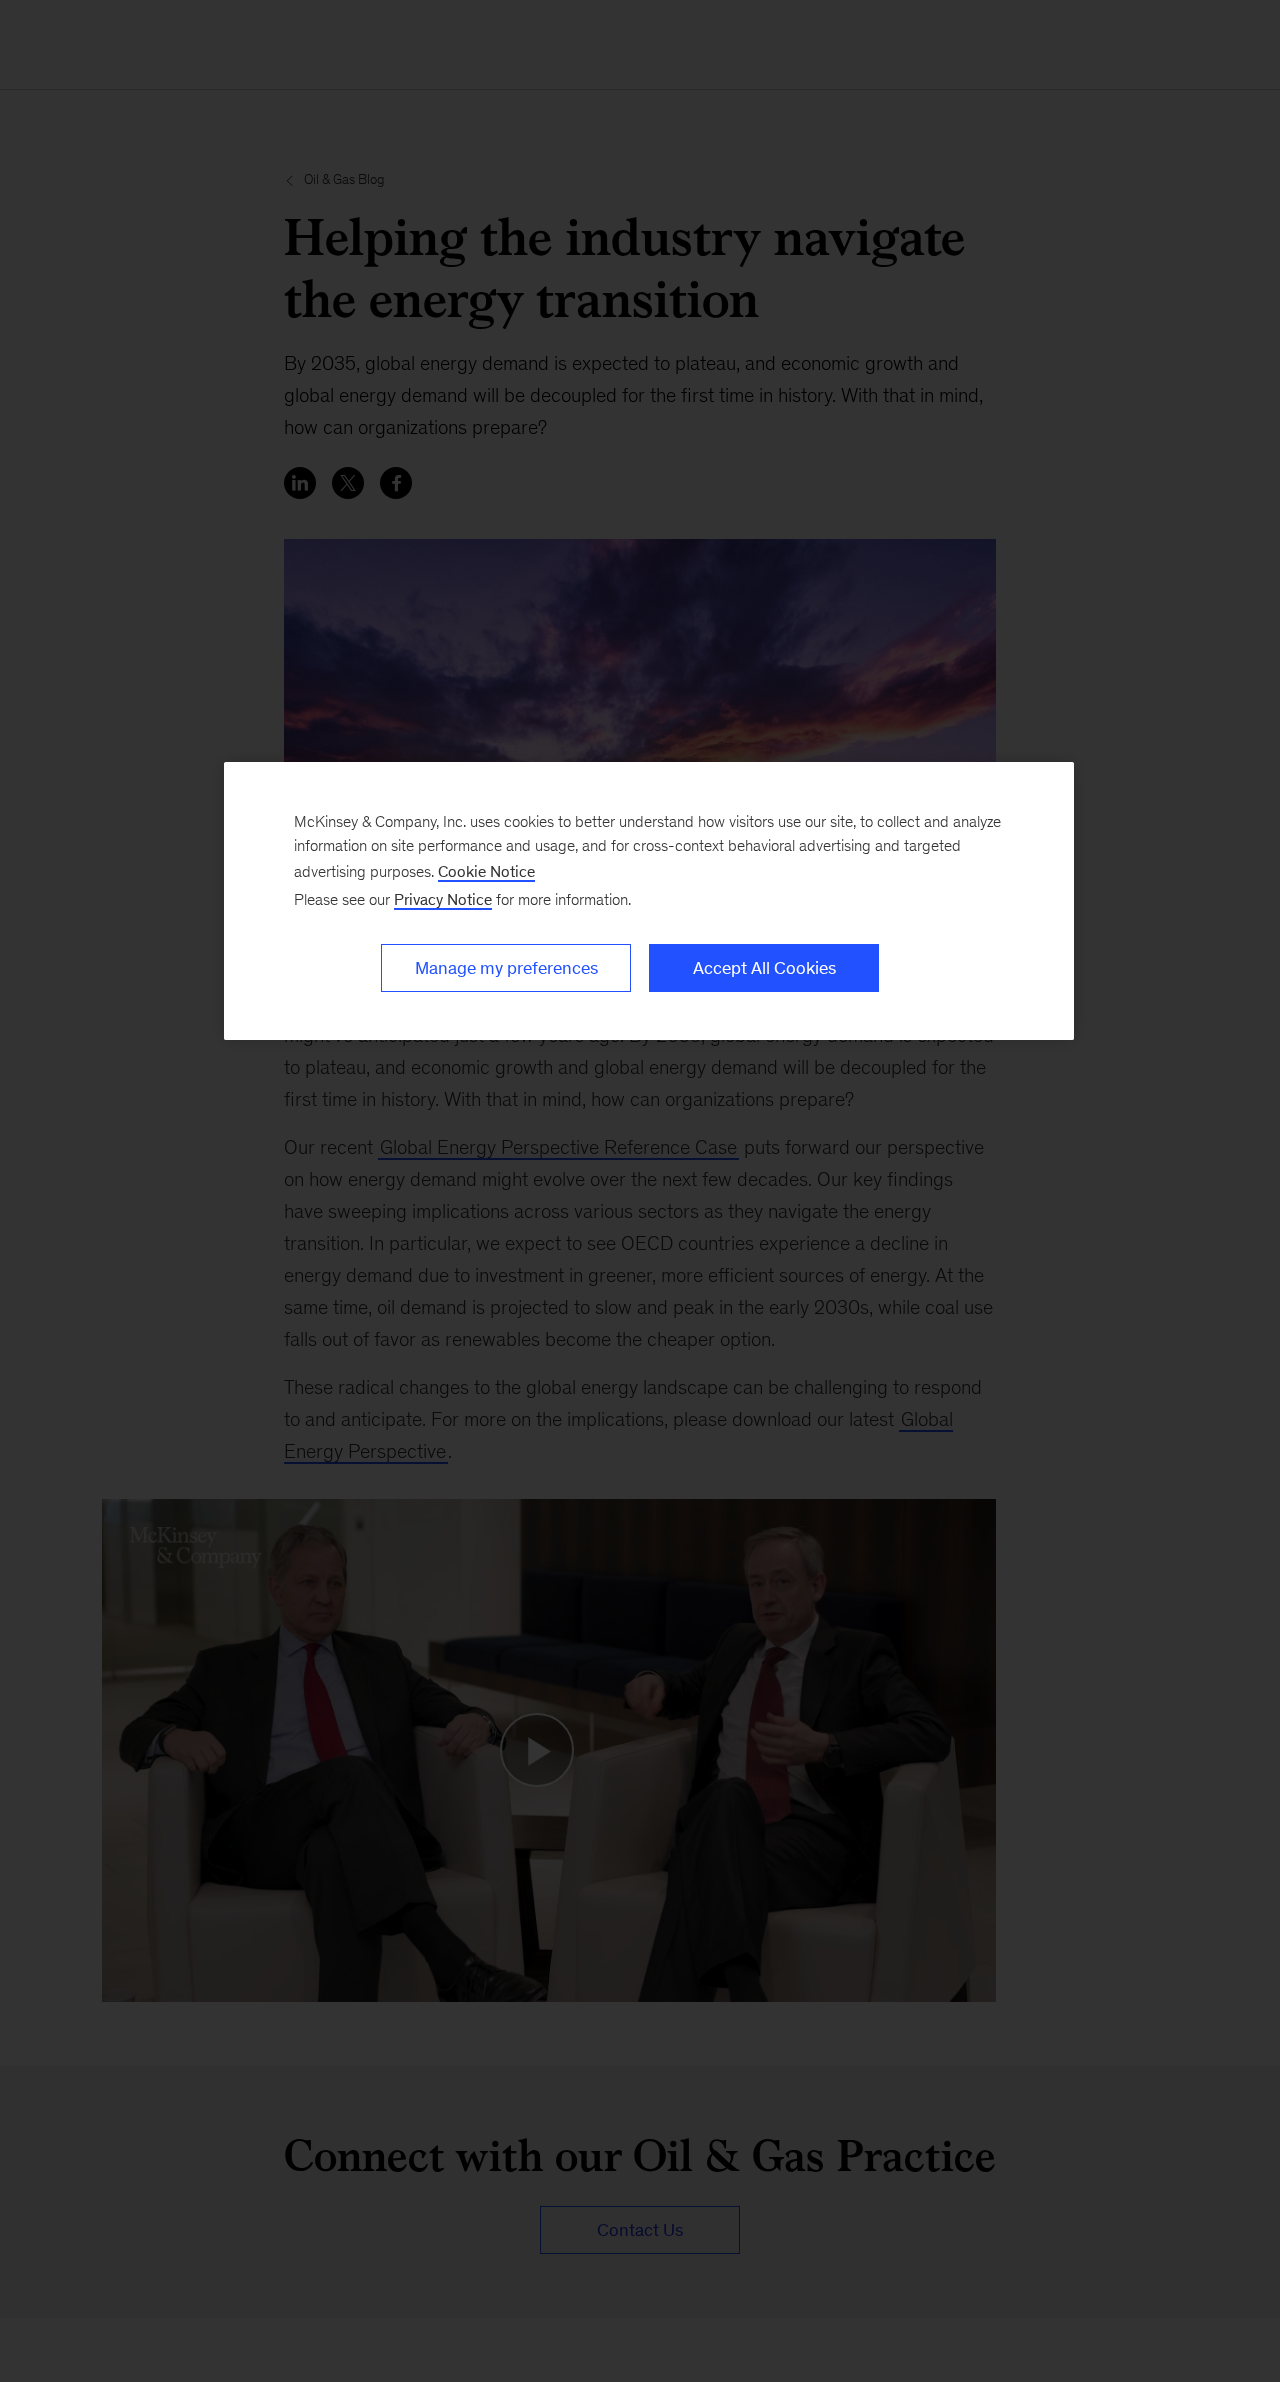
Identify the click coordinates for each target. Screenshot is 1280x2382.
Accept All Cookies (764, 968)
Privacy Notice (443, 899)
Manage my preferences (506, 968)
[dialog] (649, 901)
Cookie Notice (486, 871)
